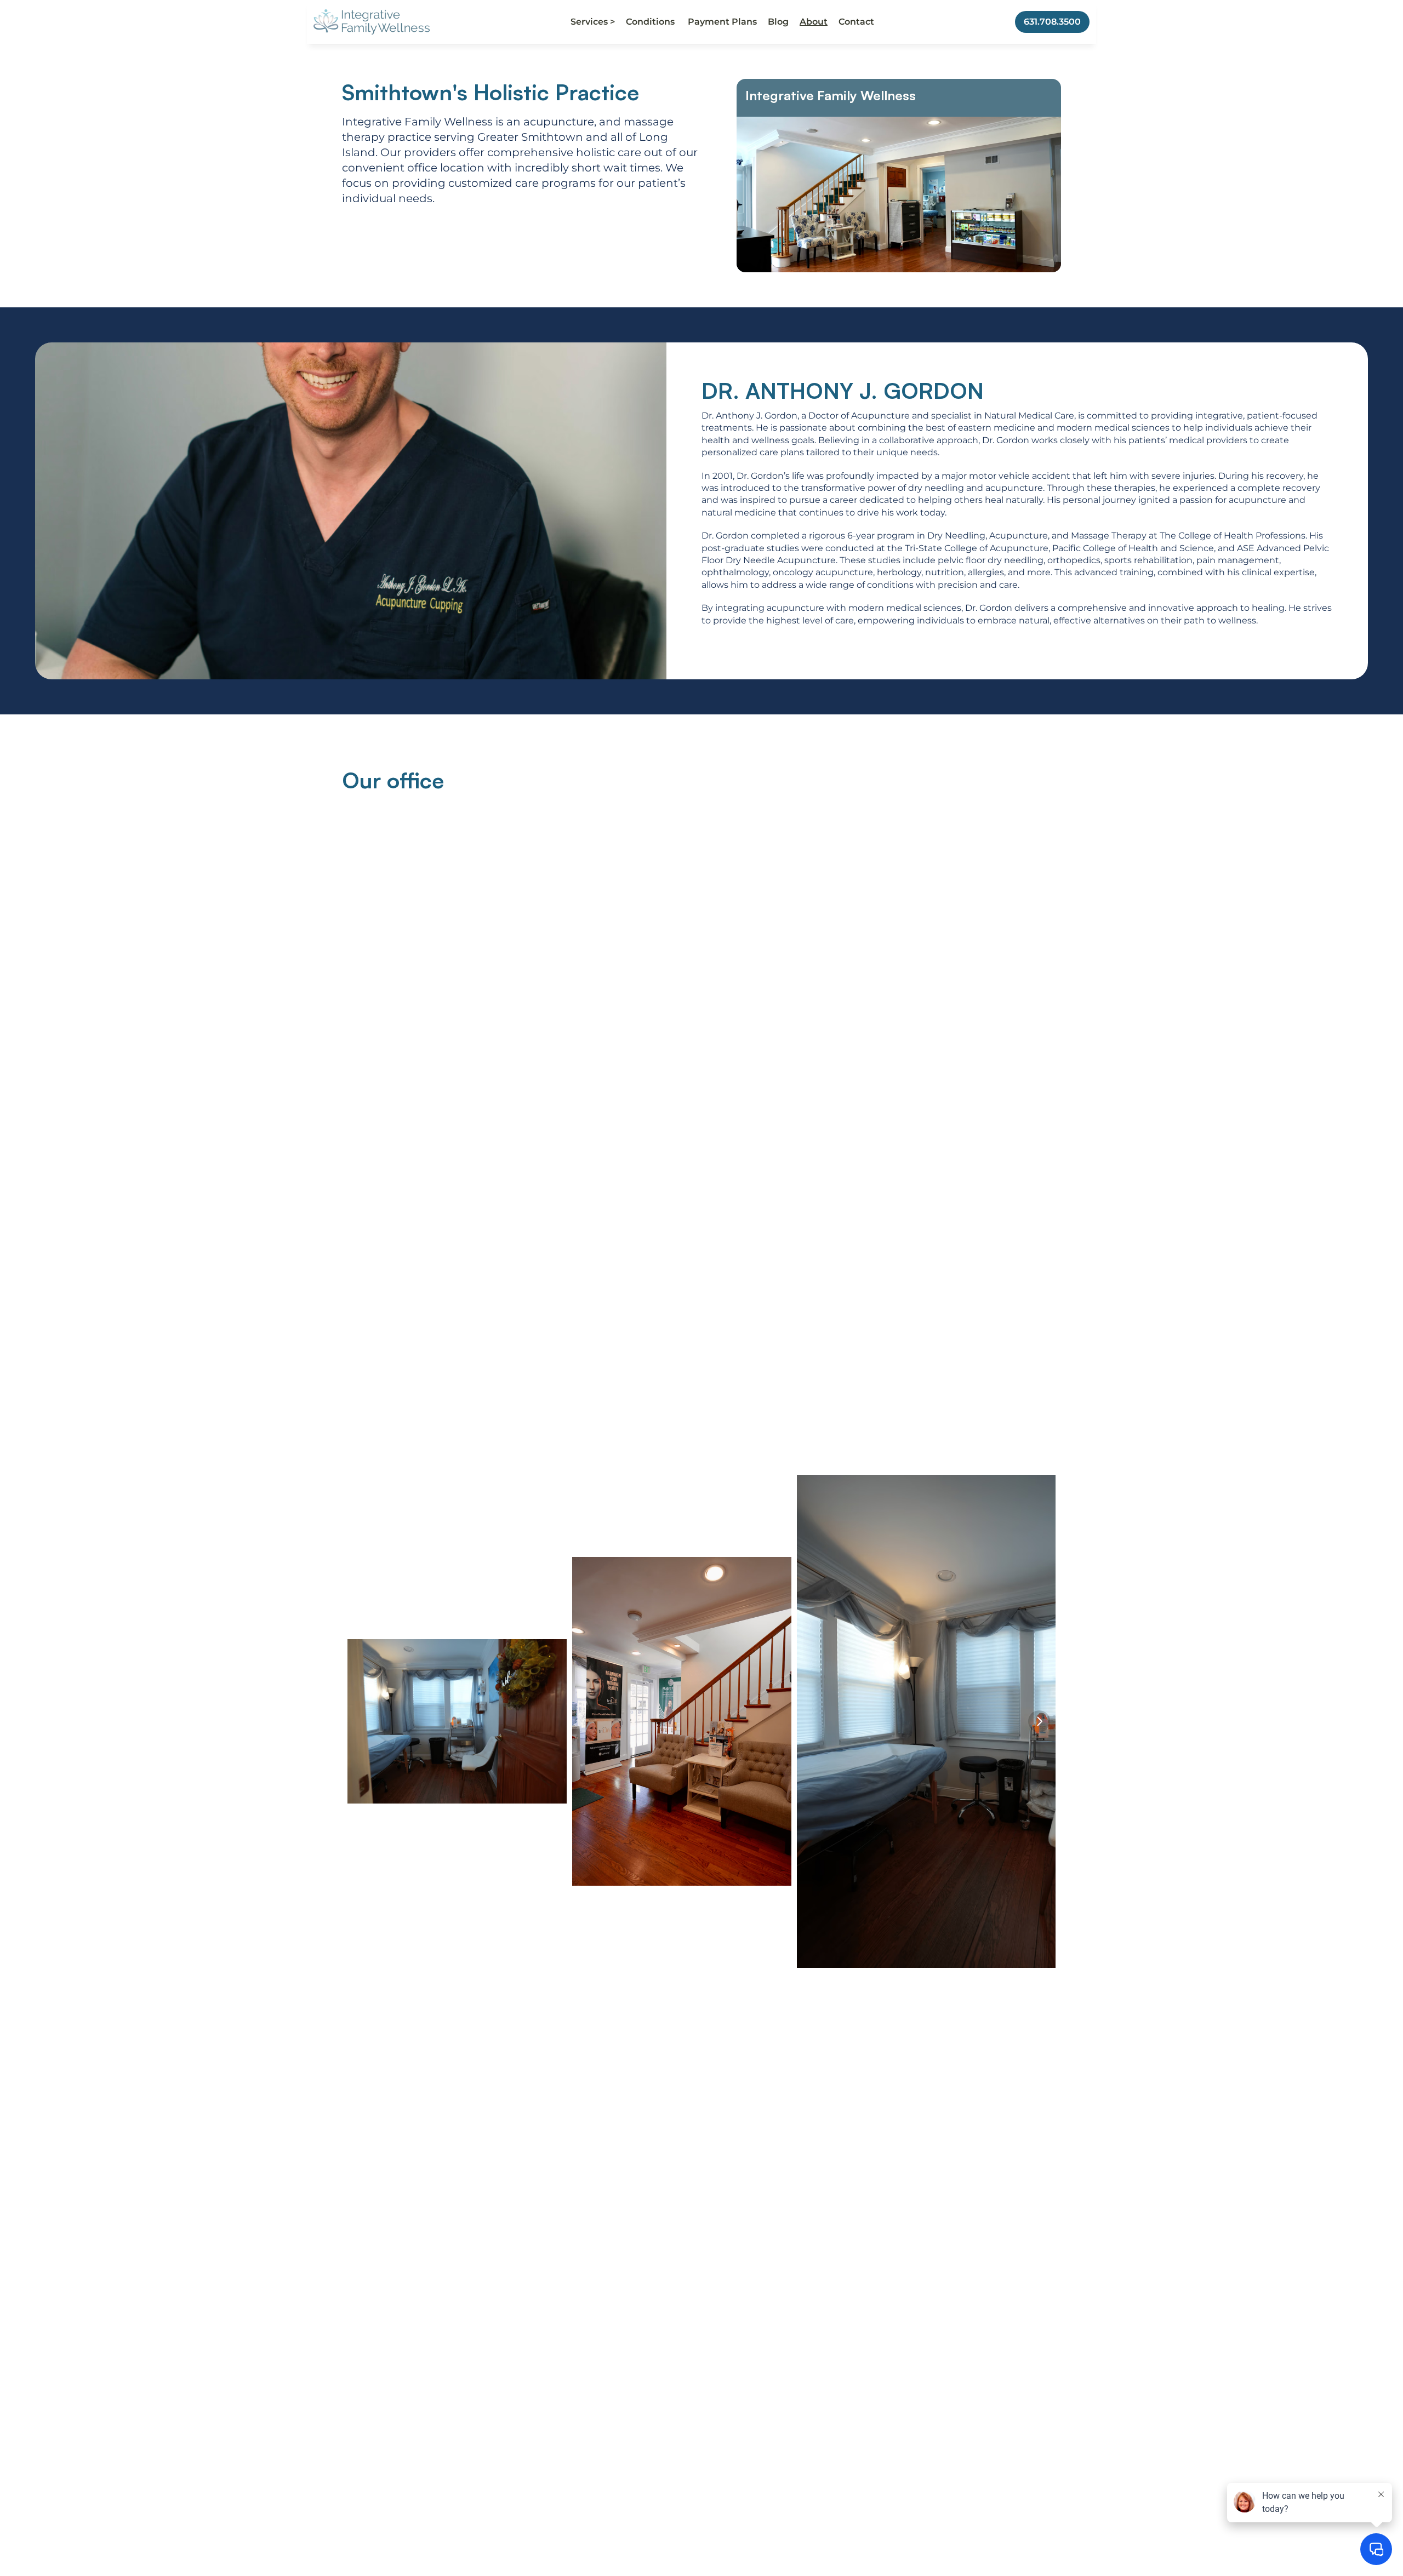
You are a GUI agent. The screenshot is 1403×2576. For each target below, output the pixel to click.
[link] (372, 22)
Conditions (651, 22)
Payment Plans (722, 22)
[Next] (1039, 1721)
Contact (856, 22)
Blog (778, 22)
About (814, 22)
